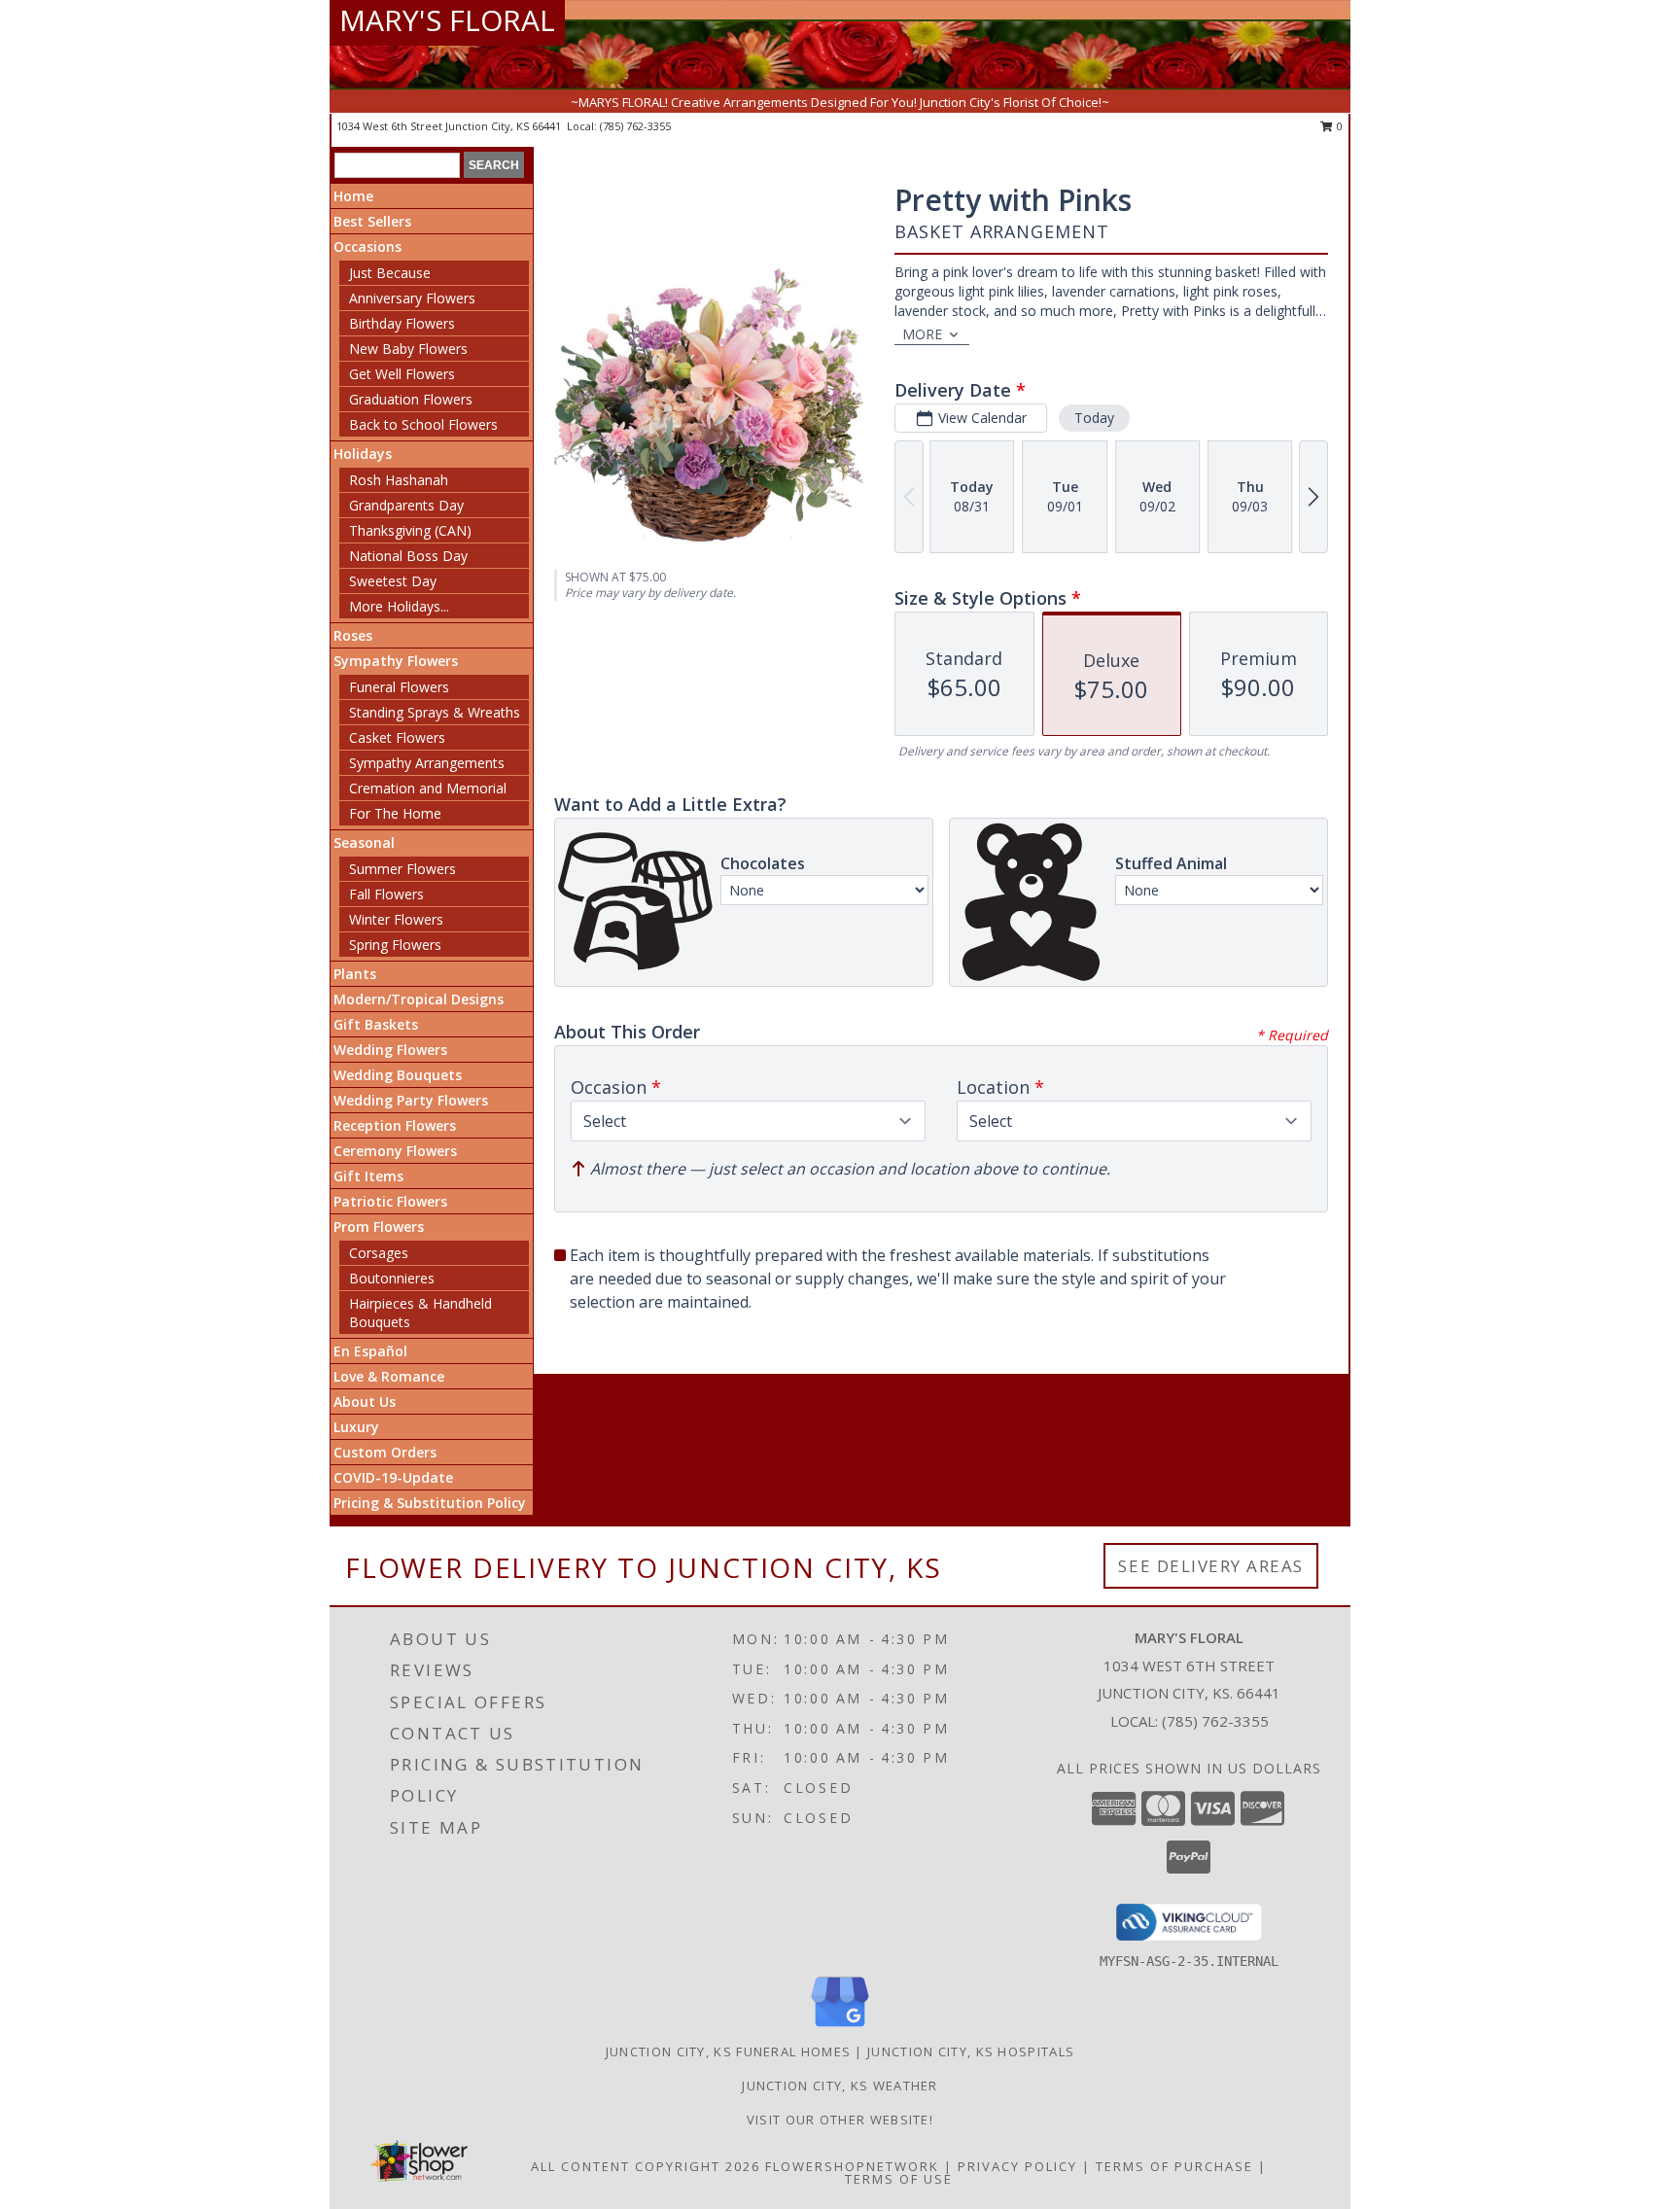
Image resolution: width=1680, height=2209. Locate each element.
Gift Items (368, 1176)
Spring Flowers (395, 945)
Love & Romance (389, 1376)
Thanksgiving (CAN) (410, 530)
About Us (365, 1402)
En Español (370, 1351)
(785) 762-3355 (635, 126)
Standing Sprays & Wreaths (435, 712)
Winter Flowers (396, 919)
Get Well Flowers (402, 374)
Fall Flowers (386, 894)
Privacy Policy (1017, 2166)
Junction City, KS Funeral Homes (728, 2051)
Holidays (363, 454)
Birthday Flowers (402, 323)
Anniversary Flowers (412, 298)
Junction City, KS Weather (840, 2086)
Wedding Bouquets (398, 1075)
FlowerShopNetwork (852, 2166)
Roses (353, 635)
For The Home (395, 813)
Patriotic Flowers (390, 1201)
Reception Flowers (395, 1125)
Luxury (356, 1427)
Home (353, 196)
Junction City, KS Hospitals (971, 2051)
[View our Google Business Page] (840, 2028)
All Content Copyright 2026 (646, 2166)
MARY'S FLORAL (447, 20)
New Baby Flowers (408, 349)
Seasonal (364, 842)
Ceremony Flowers (395, 1151)
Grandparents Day (406, 505)
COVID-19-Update (393, 1477)
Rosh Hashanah (399, 480)
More (922, 334)
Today (1094, 418)
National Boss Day (408, 556)
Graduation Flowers (411, 399)
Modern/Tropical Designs (419, 999)
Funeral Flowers (399, 687)
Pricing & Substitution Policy (430, 1503)
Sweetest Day (393, 581)
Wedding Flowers (390, 1050)
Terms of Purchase (1174, 2166)
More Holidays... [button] (399, 606)
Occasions (367, 246)
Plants (355, 974)
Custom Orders (385, 1452)
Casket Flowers (397, 737)
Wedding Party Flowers (411, 1100)
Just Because (390, 273)
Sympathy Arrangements (427, 763)
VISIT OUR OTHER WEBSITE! (840, 2120)
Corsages (379, 1253)
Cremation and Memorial (428, 788)
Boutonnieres (392, 1278)
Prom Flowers (379, 1227)
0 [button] (1338, 126)
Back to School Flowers (423, 424)
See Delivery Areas (1211, 1566)
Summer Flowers (402, 869)
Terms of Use (899, 2179)
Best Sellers (372, 221)
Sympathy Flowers (396, 661)
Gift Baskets (376, 1024)
